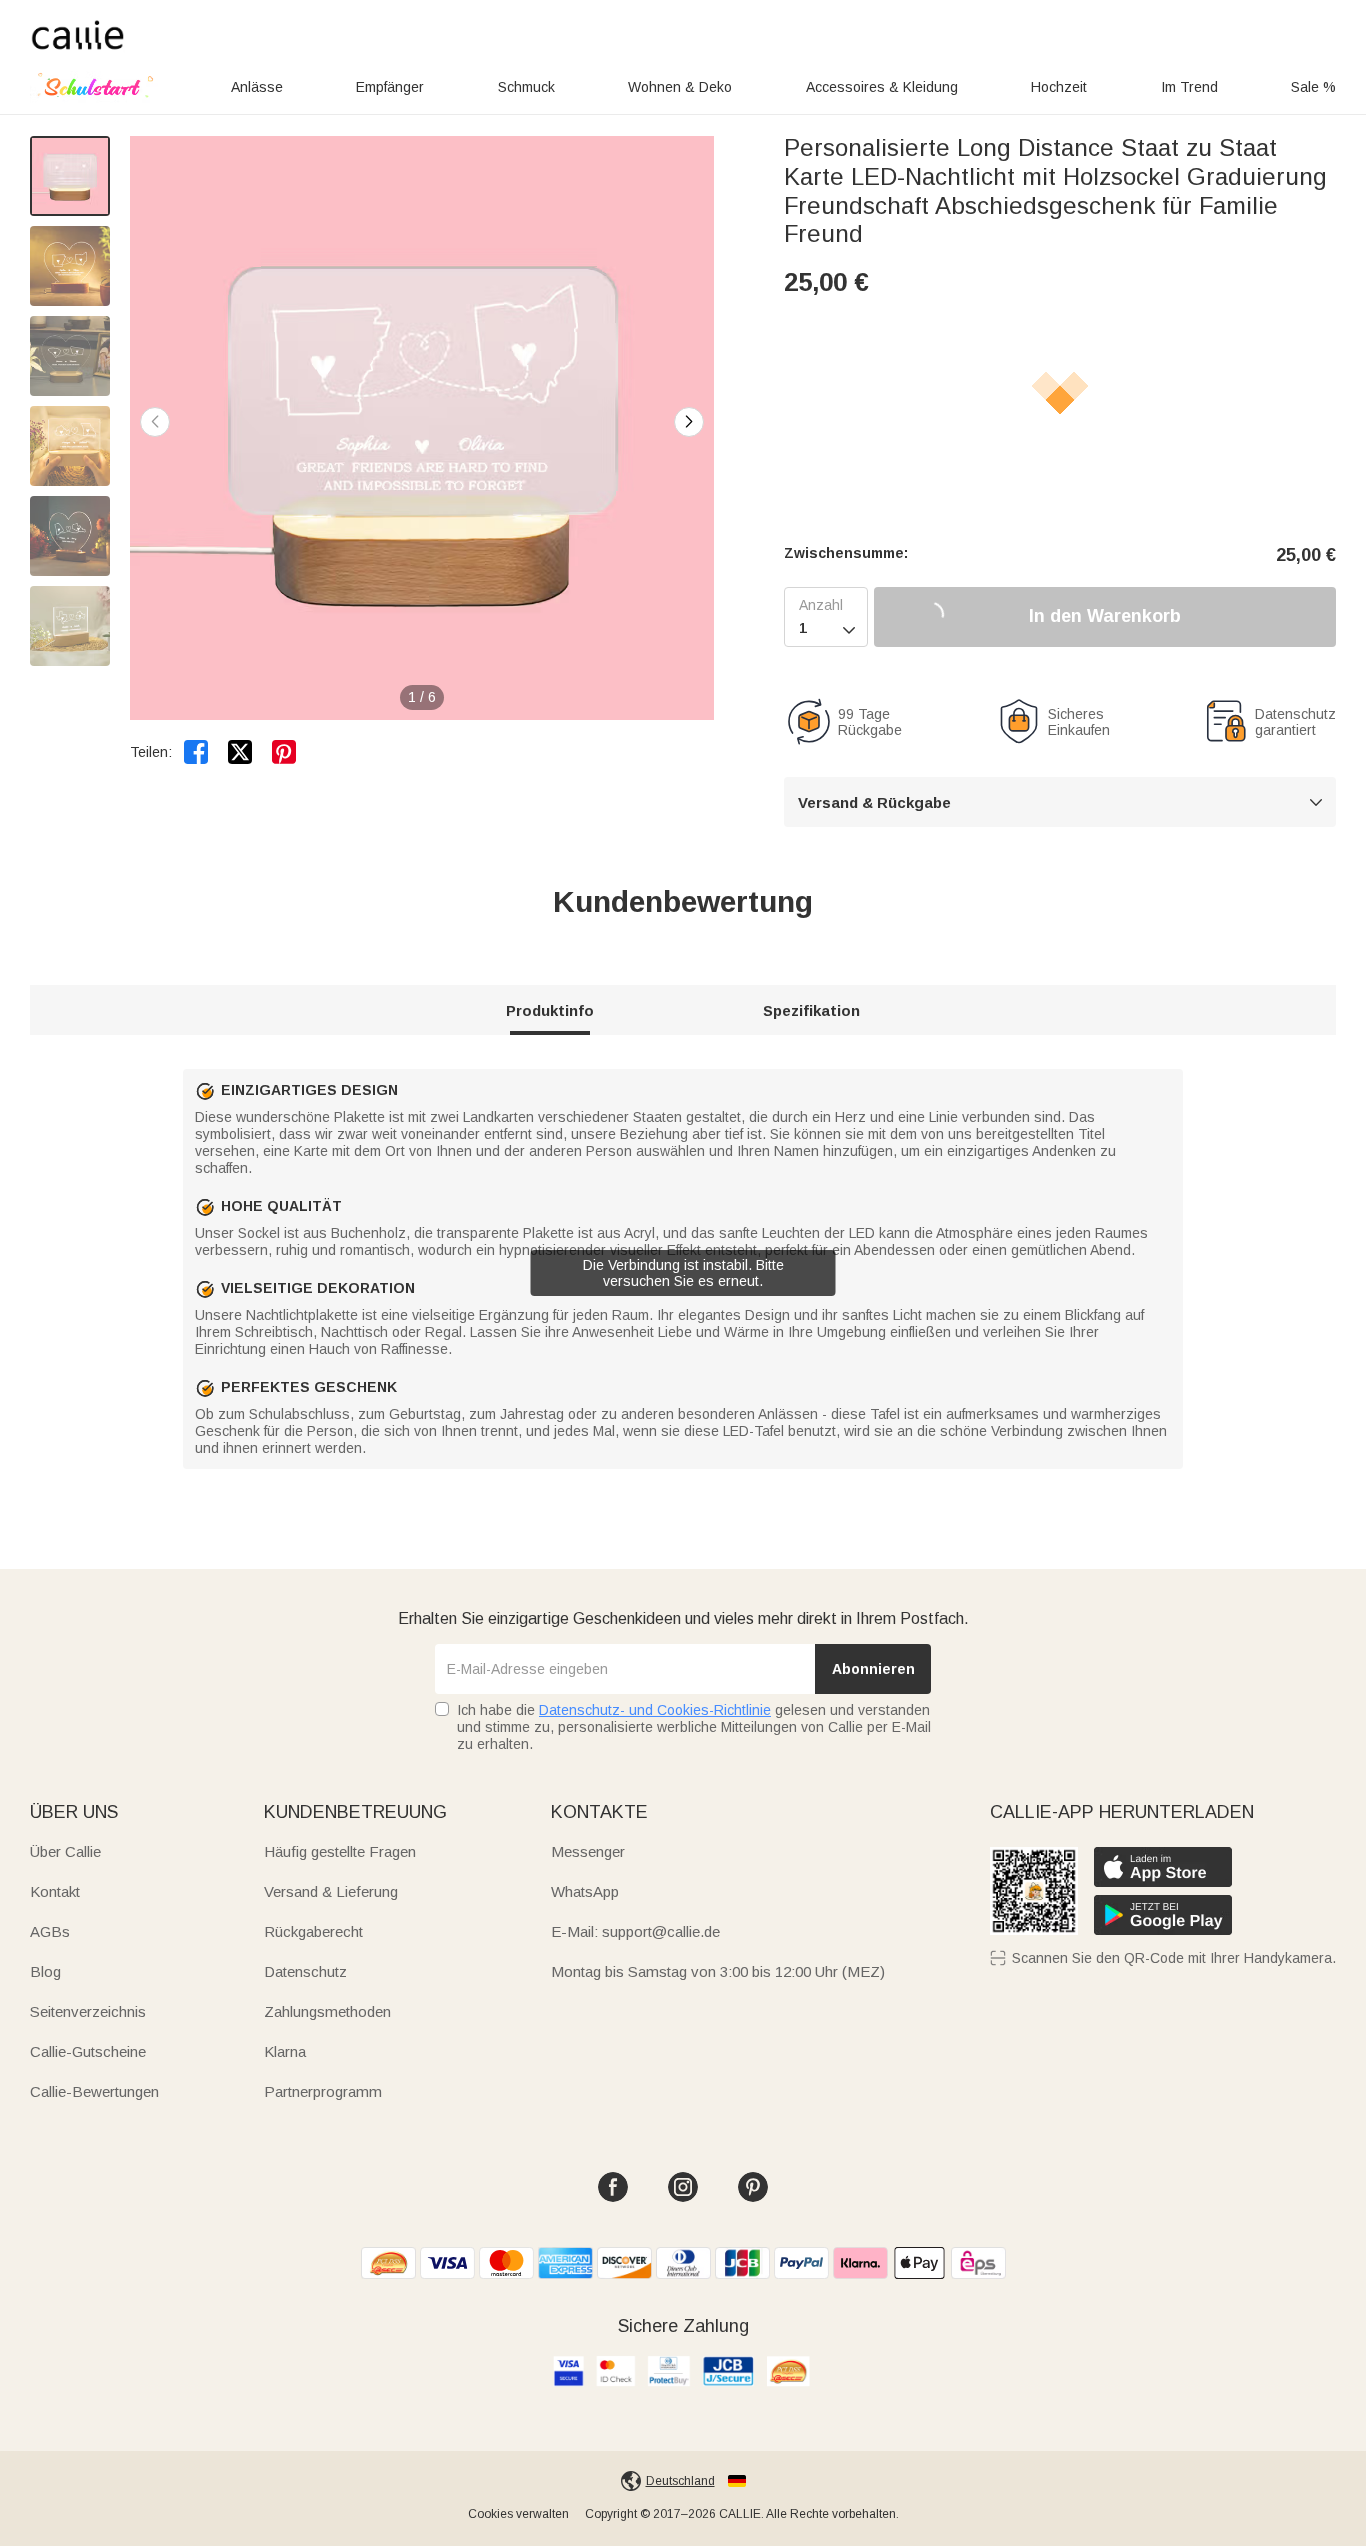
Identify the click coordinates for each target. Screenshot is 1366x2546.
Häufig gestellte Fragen (340, 1851)
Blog (45, 1971)
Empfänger (390, 87)
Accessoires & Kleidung (882, 87)
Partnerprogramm (323, 2091)
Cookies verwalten (518, 2514)
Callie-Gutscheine (88, 2051)
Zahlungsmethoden (327, 2011)
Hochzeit (1059, 87)
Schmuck (526, 87)
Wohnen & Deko (680, 87)
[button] (689, 422)
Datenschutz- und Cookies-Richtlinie (655, 1710)
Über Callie (65, 1851)
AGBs (50, 1931)
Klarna (285, 2051)
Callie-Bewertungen (94, 2091)
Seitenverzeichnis (88, 2011)
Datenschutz (305, 1971)
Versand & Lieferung (331, 1891)
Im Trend (1189, 87)
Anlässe (257, 87)
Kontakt (55, 1891)
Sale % (1313, 87)
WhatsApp (585, 1891)
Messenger (588, 1851)
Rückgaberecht (313, 1931)
